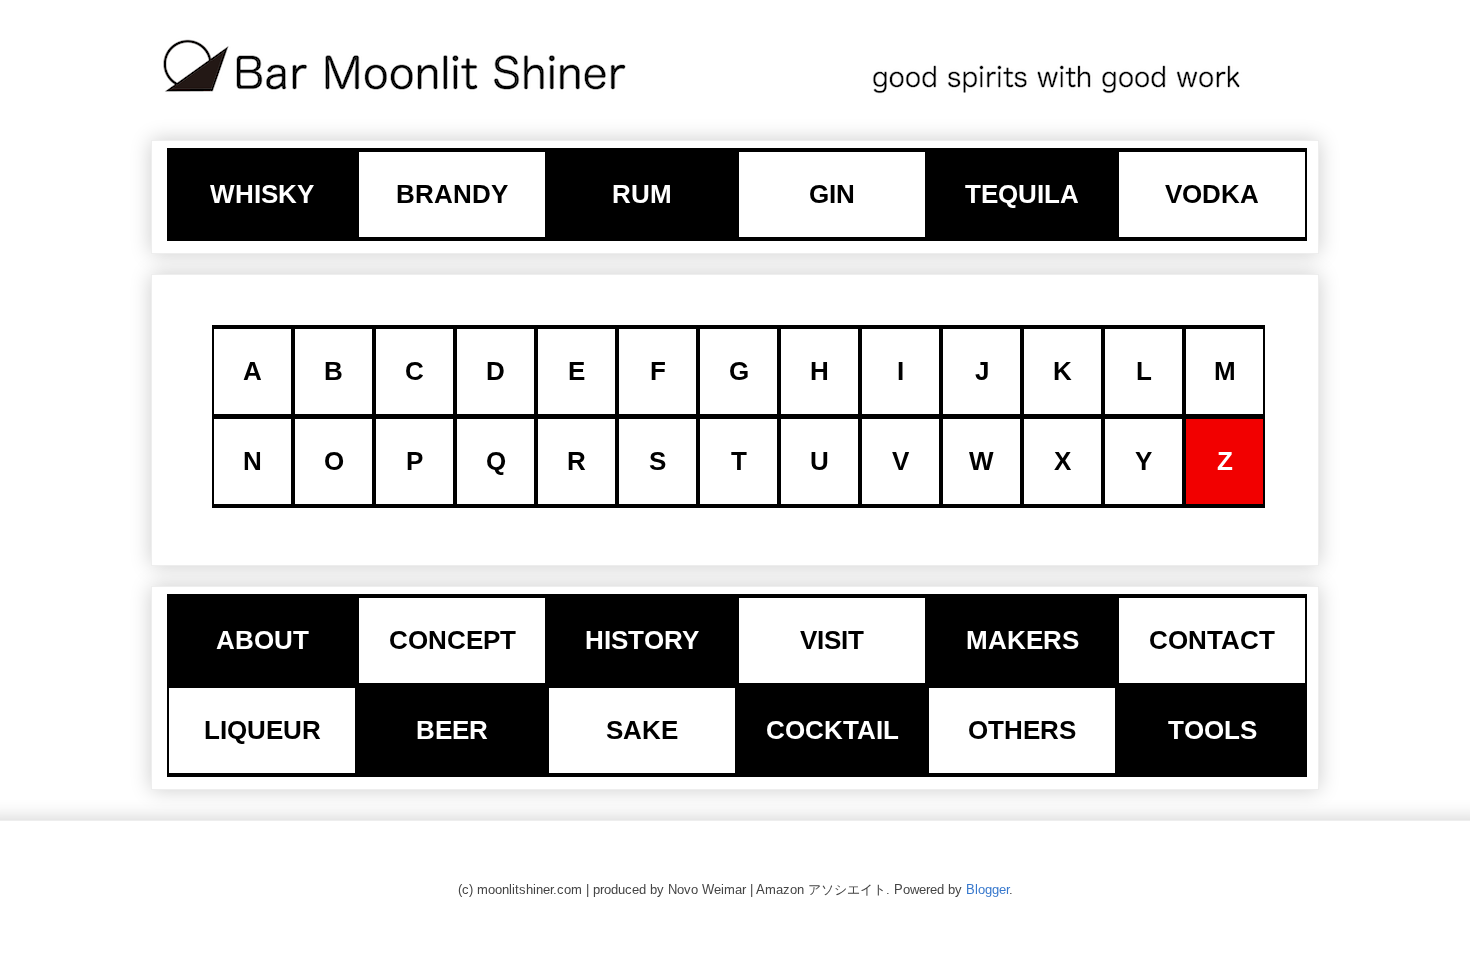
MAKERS (1022, 640)
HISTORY (642, 640)
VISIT (832, 640)
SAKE (642, 730)
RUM (642, 194)
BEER (452, 730)
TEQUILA (1022, 194)
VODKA (1212, 194)
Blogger (987, 889)
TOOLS (1212, 730)
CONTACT (1212, 640)
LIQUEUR (262, 730)
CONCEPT (452, 640)
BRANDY (452, 194)
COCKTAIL (832, 730)
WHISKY (262, 194)
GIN (832, 194)
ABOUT (262, 640)
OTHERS (1022, 730)
